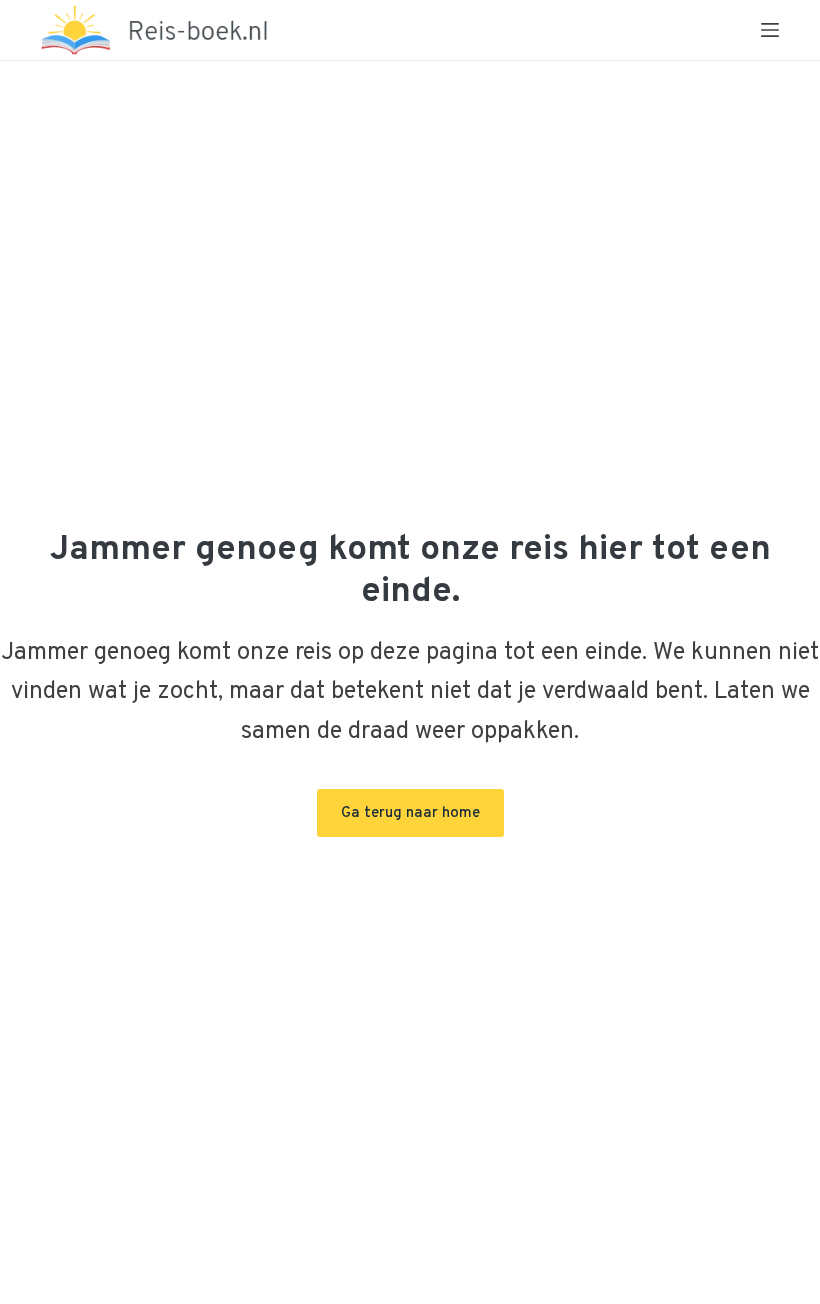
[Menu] (770, 30)
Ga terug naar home (410, 813)
